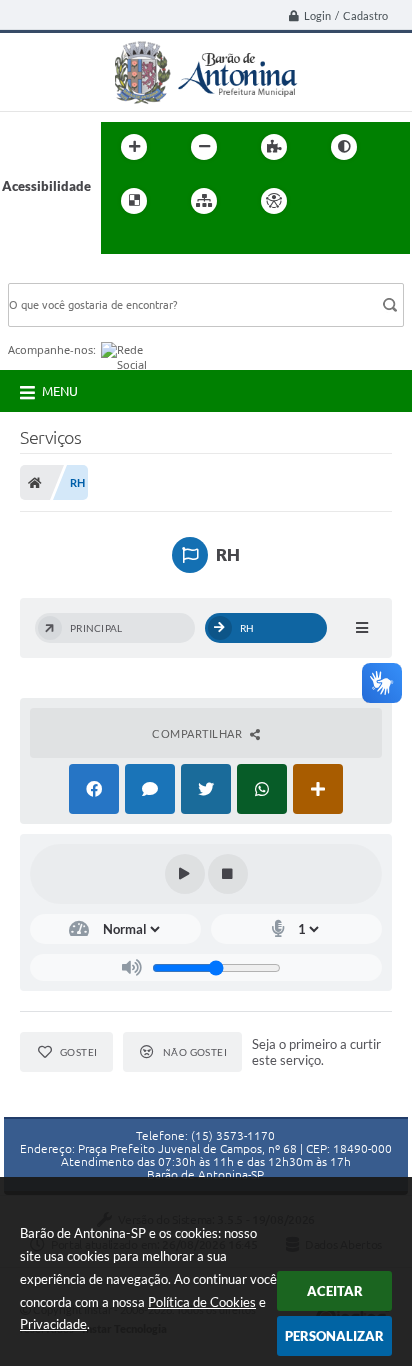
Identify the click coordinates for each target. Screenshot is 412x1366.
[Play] (185, 874)
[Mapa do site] (204, 201)
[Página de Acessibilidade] (274, 201)
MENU (60, 391)
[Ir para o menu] (375, 201)
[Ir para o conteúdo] (331, 201)
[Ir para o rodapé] (165, 242)
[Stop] (228, 874)
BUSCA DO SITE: (67, 273)
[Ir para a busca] (121, 242)
